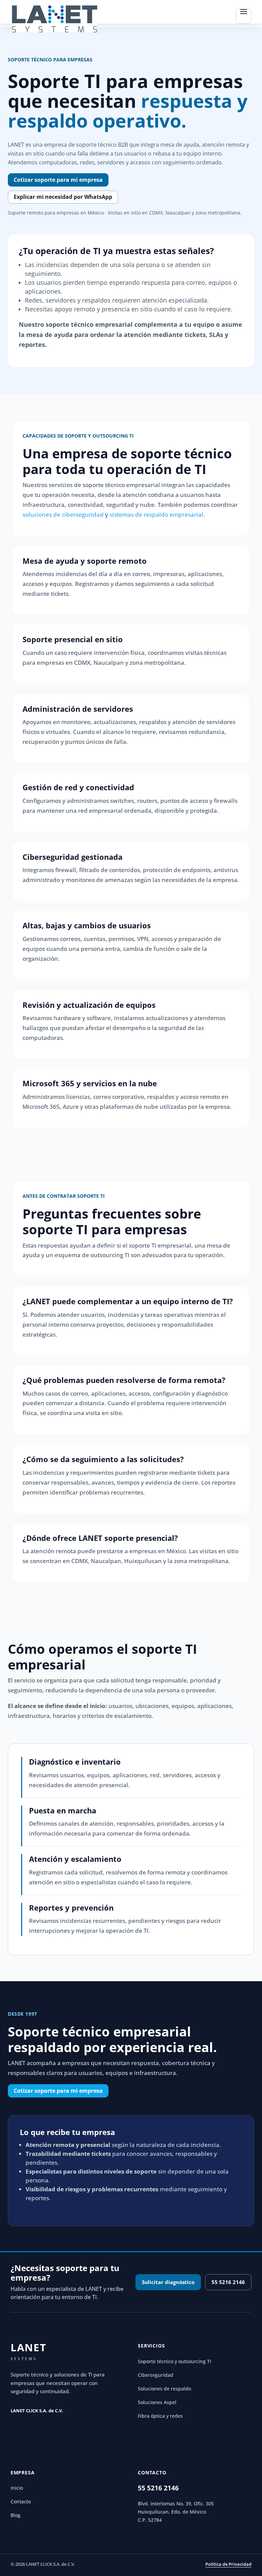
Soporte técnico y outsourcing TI (174, 2361)
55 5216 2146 (228, 2282)
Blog (16, 2515)
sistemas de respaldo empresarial (156, 514)
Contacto (21, 2502)
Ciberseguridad (156, 2375)
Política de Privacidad (228, 2564)
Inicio (17, 2488)
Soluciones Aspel (157, 2402)
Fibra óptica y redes (160, 2416)
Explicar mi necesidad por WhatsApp (63, 197)
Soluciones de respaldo (164, 2389)
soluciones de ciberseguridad (63, 514)
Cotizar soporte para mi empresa (58, 180)
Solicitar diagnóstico (168, 2282)
